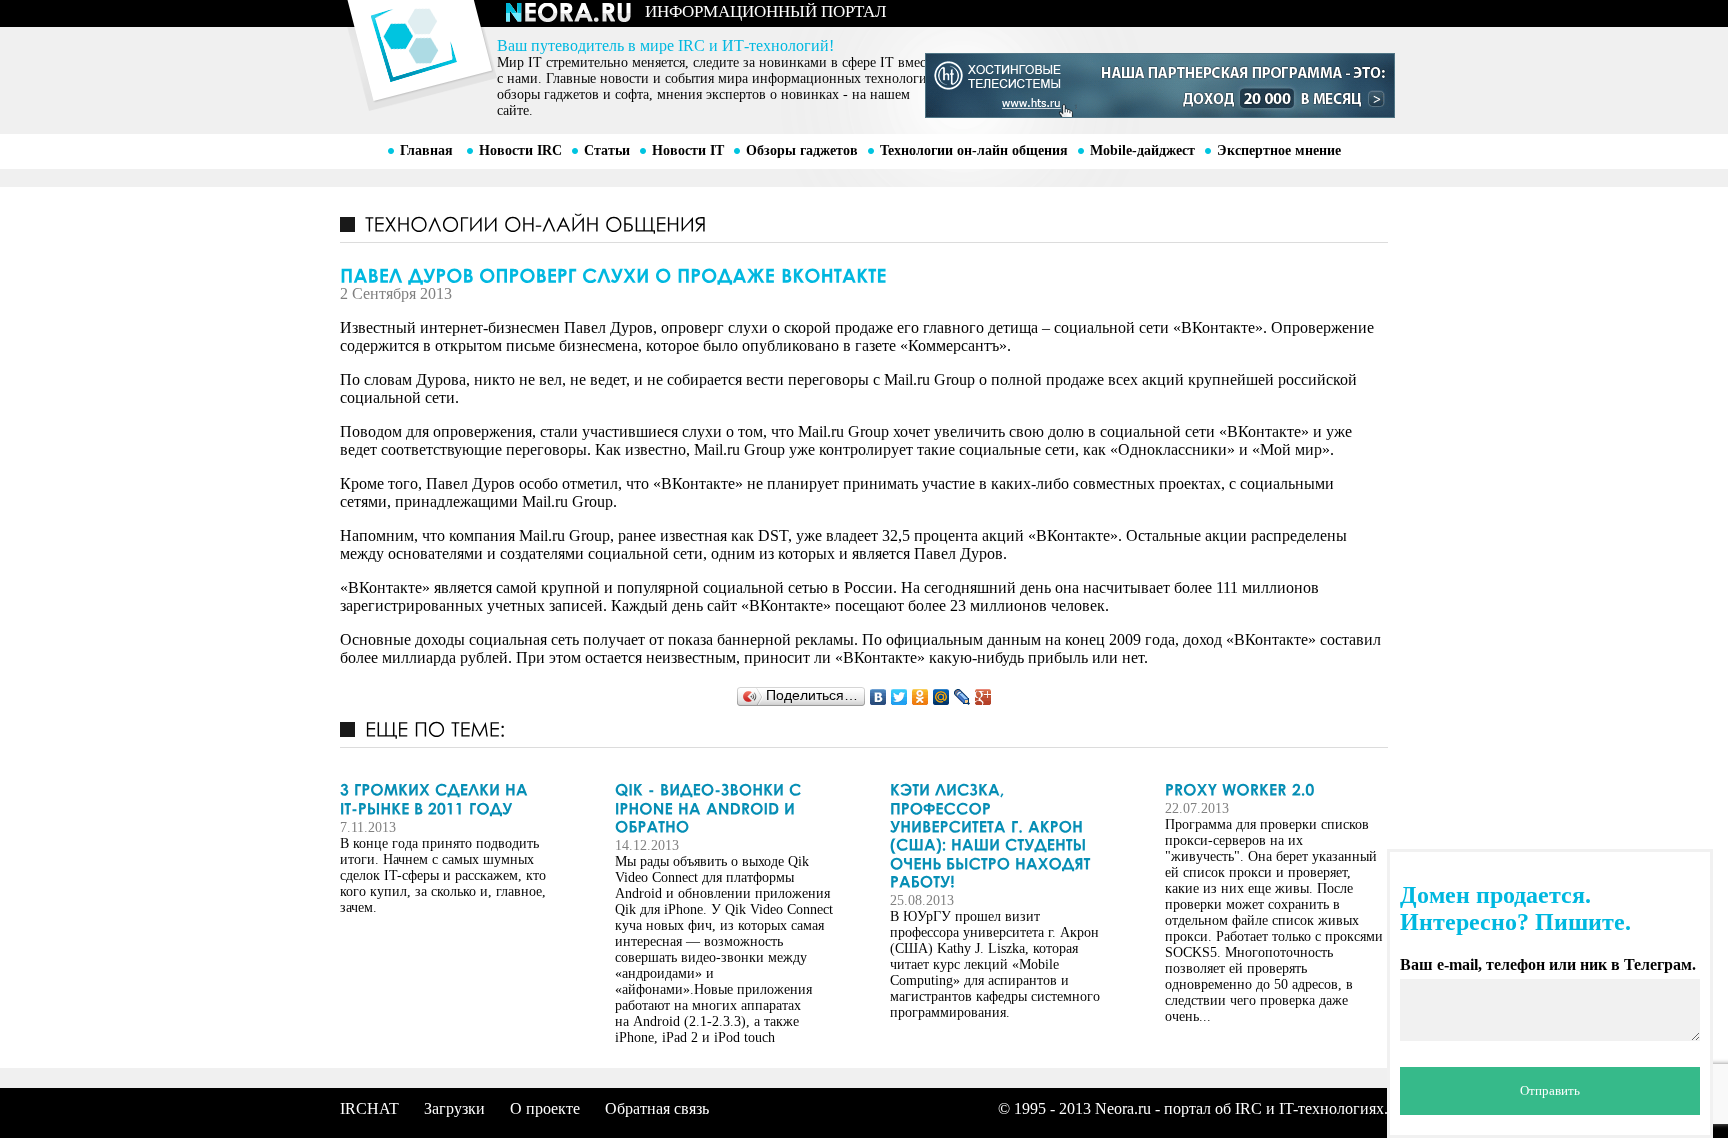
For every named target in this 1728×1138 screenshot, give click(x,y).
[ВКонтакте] (878, 697)
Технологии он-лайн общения (974, 150)
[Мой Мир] (941, 697)
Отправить (1550, 1090)
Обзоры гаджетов (802, 150)
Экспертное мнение (1279, 150)
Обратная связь (657, 1108)
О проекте (545, 1108)
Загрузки (454, 1108)
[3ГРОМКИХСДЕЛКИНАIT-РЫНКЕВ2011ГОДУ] (450, 799)
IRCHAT (369, 1108)
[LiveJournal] (962, 697)
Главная (426, 150)
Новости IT (688, 150)
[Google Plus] (983, 697)
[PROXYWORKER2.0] (1275, 790)
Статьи (607, 150)
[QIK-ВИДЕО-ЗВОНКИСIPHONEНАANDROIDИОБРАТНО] (725, 808)
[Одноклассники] (920, 697)
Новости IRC (520, 150)
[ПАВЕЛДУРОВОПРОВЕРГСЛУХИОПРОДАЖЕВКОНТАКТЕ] (864, 274)
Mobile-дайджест (1142, 150)
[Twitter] (899, 697)
